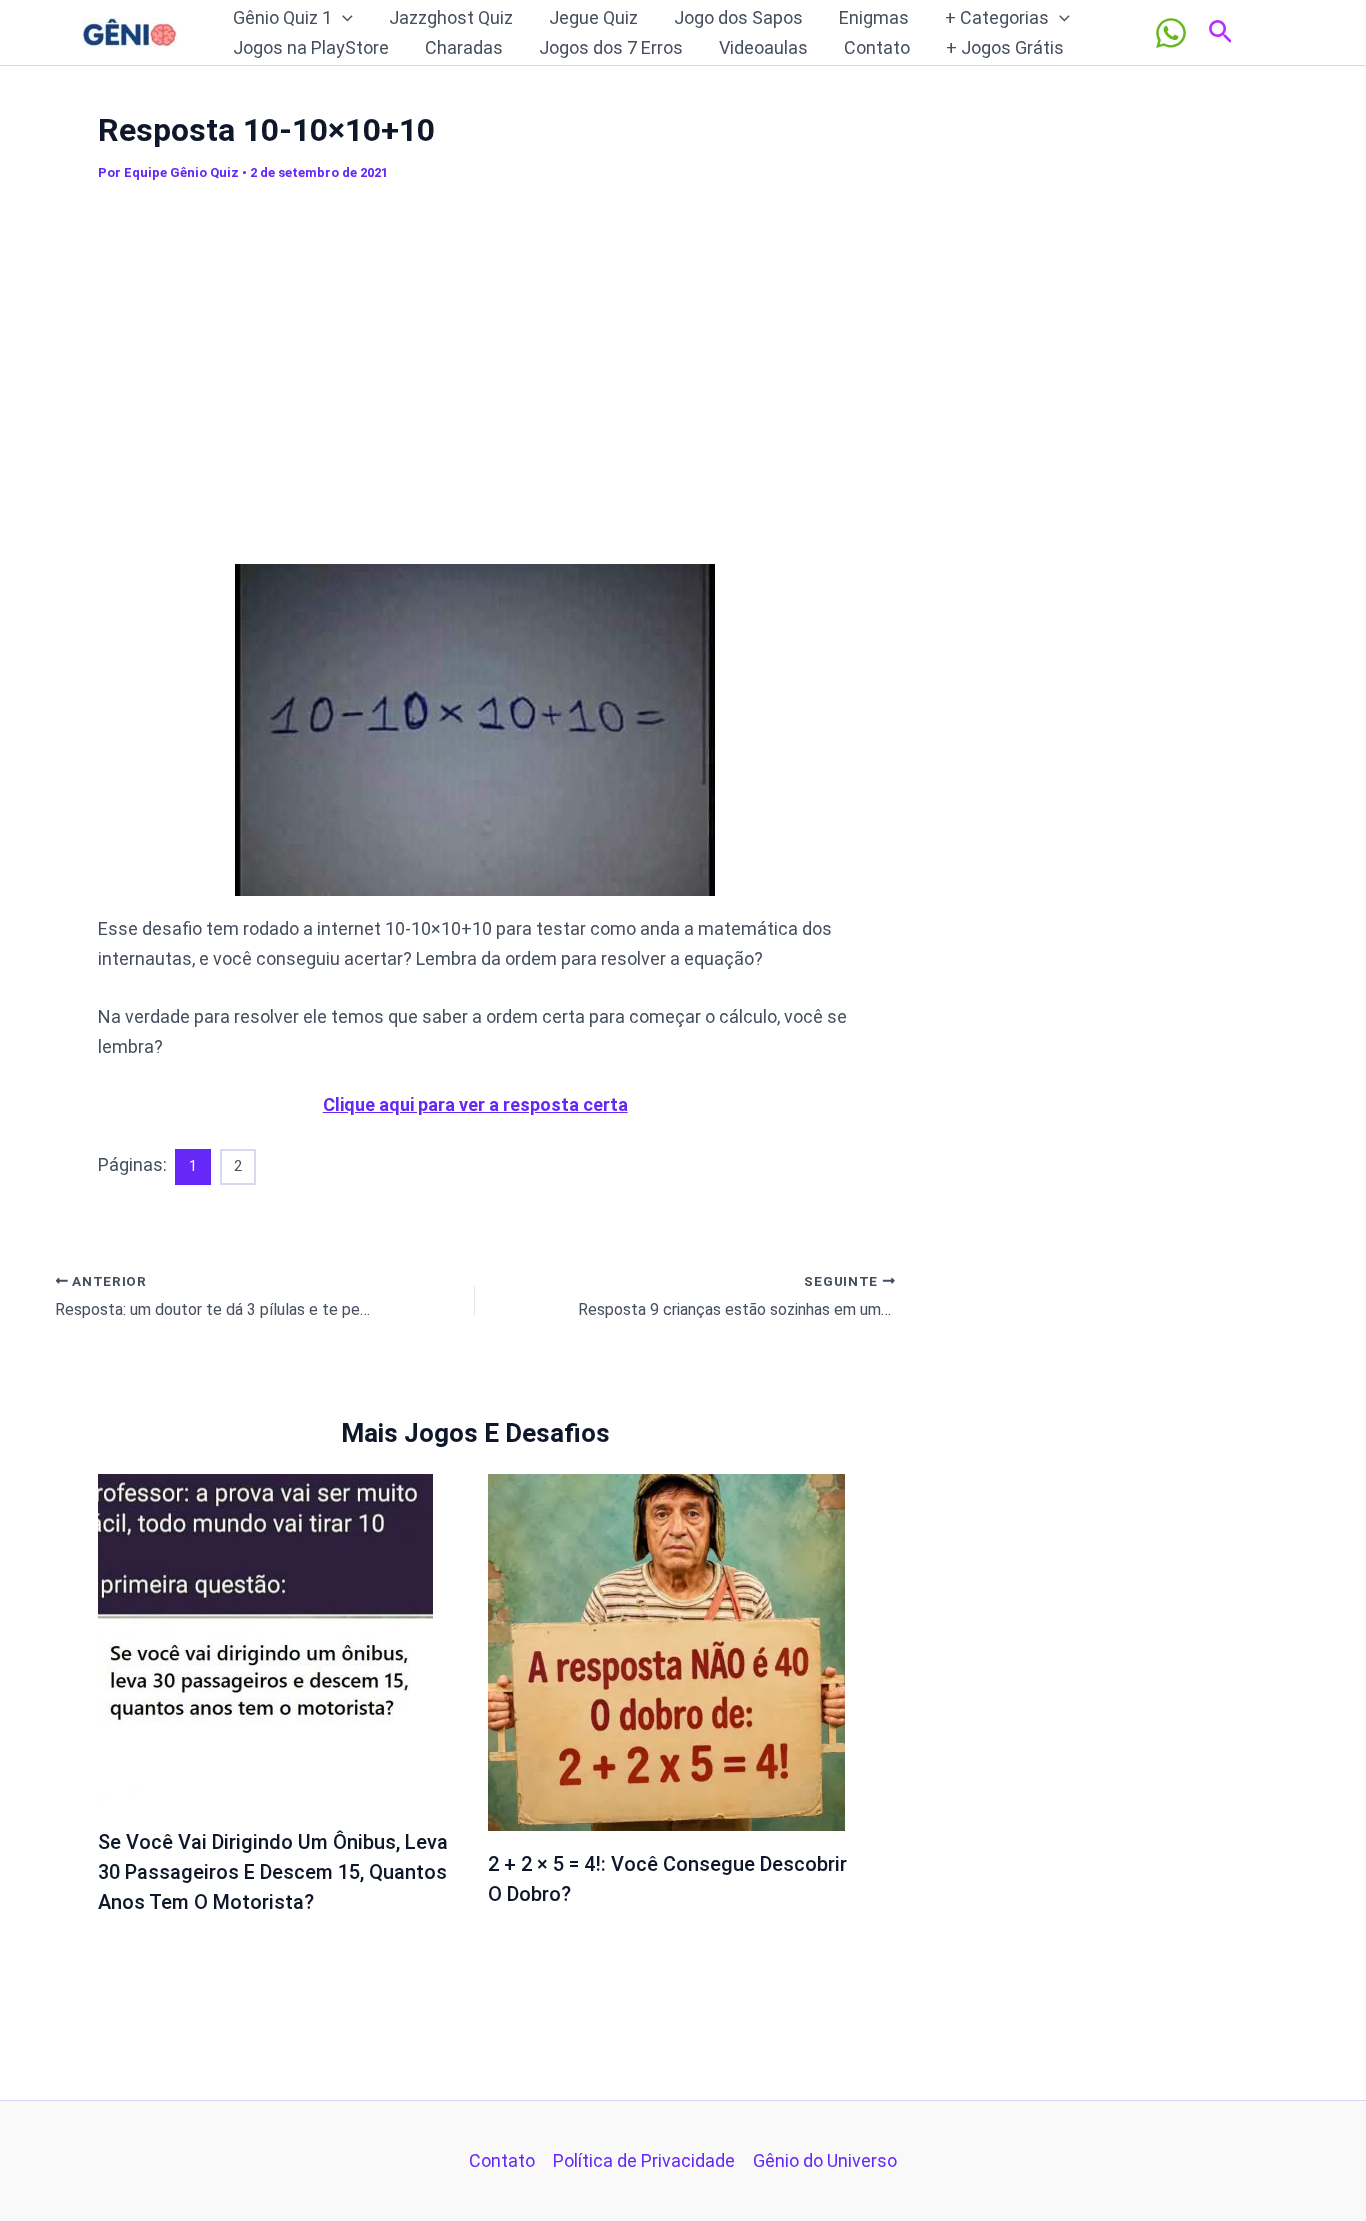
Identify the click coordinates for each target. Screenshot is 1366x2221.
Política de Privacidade (644, 2160)
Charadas (464, 47)
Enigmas (874, 17)
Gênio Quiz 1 (282, 17)
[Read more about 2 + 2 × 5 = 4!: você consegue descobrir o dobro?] (666, 1651)
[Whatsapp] (1171, 33)
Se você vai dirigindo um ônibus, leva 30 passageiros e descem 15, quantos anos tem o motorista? (273, 1872)
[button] (342, 18)
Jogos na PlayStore (311, 47)
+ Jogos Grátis (1005, 47)
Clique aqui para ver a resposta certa (475, 1104)
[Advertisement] (475, 369)
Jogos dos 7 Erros (611, 47)
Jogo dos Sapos (738, 17)
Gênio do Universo (825, 2160)
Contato (877, 47)
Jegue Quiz (593, 17)
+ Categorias (997, 17)
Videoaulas (763, 47)
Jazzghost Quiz (451, 17)
